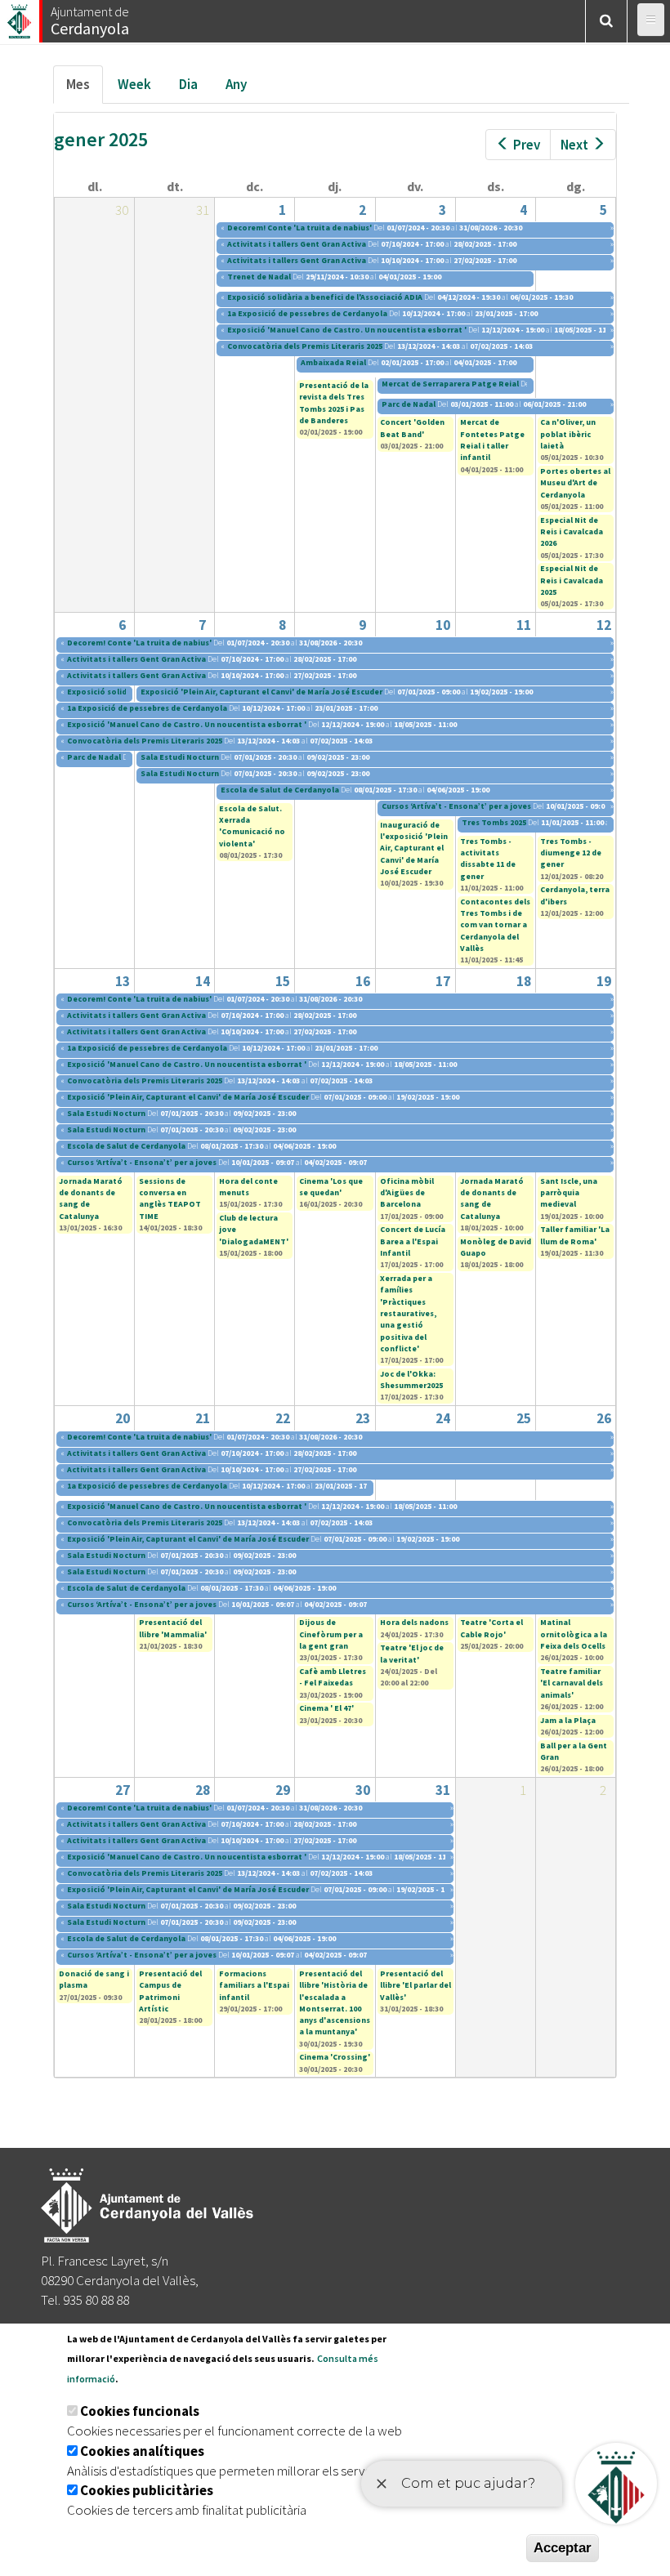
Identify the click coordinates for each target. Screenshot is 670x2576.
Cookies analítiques (142, 2451)
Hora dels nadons (414, 1622)
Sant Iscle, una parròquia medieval (569, 1193)
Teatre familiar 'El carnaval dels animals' (572, 1683)
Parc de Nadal (409, 404)
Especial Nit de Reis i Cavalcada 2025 (572, 580)
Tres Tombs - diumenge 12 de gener (571, 853)
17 (443, 981)
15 (283, 981)
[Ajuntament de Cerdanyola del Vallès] (20, 17)
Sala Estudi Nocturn (180, 757)
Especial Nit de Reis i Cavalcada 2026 (572, 532)
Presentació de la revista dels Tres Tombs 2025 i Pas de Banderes (334, 403)
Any (236, 84)
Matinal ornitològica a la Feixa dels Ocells (574, 1634)
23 (363, 1418)
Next (574, 145)
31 (443, 1790)
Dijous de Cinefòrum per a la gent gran (331, 1634)
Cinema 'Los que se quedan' (331, 1187)
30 (363, 1790)
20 (123, 1418)
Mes (85, 89)
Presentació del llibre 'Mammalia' (173, 1628)
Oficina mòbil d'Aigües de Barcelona (407, 1193)
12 (604, 625)
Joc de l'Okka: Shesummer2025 (411, 1380)
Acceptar (563, 2548)
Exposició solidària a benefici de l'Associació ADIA (325, 297)
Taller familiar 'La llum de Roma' (575, 1235)
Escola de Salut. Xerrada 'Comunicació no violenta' (252, 826)
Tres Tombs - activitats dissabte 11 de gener (488, 859)
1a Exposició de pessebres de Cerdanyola (307, 313)
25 (524, 1418)
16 (363, 981)
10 (443, 625)
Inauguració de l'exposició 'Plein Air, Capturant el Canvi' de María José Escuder (414, 848)
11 (524, 625)
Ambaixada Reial (333, 362)
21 (203, 1418)
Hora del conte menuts (248, 1187)
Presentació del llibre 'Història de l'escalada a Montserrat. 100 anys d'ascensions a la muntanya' (335, 2002)
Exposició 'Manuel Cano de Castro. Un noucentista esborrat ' (347, 330)
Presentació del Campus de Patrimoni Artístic (170, 1991)
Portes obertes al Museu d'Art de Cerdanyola (575, 483)
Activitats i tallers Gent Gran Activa (297, 244)
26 (604, 1418)
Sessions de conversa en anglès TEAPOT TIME (170, 1199)
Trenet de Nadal (260, 277)
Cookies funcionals (140, 2411)
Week (134, 84)
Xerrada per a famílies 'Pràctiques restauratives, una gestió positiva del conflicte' (408, 1313)
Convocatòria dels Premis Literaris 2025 (305, 346)
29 (283, 1790)
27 (123, 1790)
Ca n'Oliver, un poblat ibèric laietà (568, 434)
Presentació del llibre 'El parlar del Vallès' (415, 1985)
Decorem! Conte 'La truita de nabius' (299, 228)
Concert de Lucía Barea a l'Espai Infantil (413, 1241)
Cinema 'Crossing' (335, 2057)
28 (203, 1790)
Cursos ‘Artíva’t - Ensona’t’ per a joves (456, 806)
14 (203, 981)
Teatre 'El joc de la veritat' (412, 1653)
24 (443, 1418)
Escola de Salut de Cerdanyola (280, 790)
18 (524, 981)
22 (283, 1418)
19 (604, 981)
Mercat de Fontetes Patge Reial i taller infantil (492, 440)
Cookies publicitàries (147, 2490)
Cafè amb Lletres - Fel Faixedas (333, 1677)
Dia (188, 84)
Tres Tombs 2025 (494, 822)
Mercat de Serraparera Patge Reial (450, 384)
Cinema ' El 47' (326, 1708)
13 (123, 981)
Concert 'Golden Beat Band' (412, 428)
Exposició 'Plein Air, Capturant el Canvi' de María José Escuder (261, 692)
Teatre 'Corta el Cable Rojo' (491, 1628)
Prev (527, 145)
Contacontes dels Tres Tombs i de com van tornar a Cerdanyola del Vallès (495, 925)
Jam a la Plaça (568, 1720)
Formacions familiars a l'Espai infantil (254, 1985)
